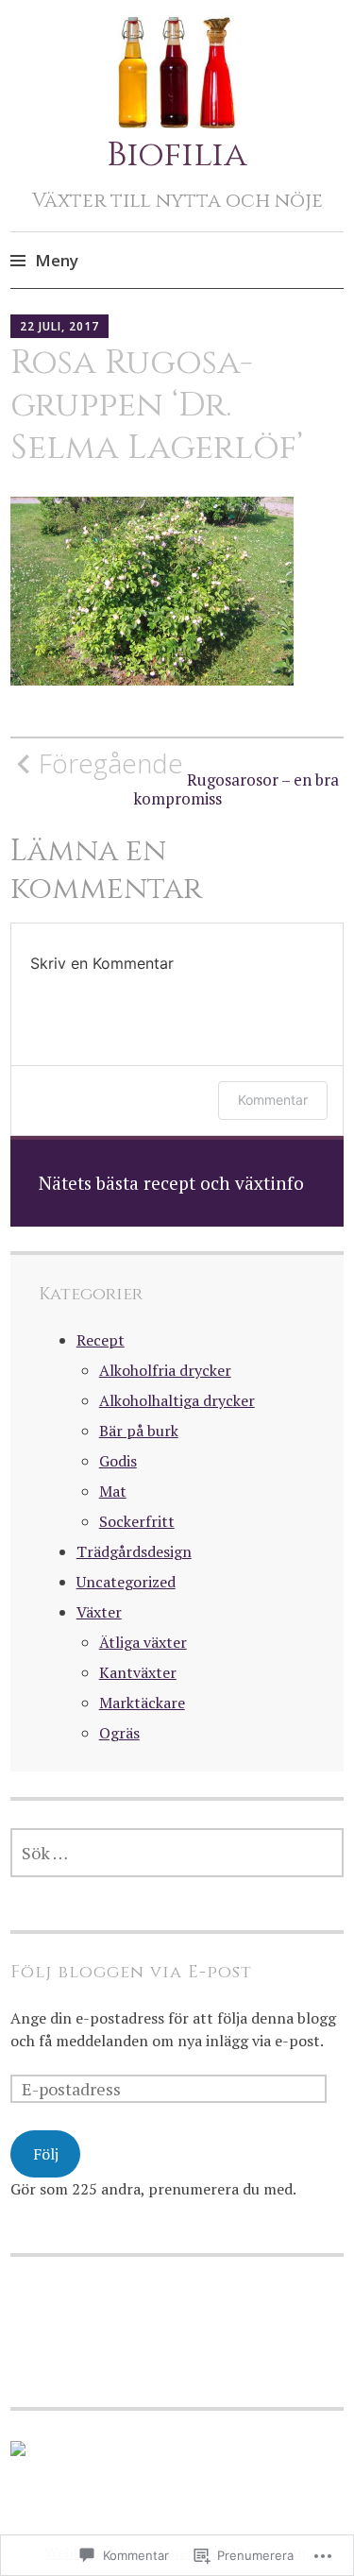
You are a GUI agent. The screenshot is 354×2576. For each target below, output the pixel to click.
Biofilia (177, 155)
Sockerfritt (137, 1521)
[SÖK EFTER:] (177, 1853)
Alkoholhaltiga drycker (177, 1400)
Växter (99, 1612)
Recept (101, 1340)
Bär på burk (139, 1431)
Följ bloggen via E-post (131, 1972)
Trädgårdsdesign (134, 1551)
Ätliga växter (143, 1642)
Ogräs (119, 1733)
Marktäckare (142, 1703)
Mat (113, 1491)
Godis (118, 1461)
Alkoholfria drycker (165, 1370)
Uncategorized (126, 1582)
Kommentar (273, 1100)
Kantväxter (138, 1672)
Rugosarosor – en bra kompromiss (189, 778)
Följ (46, 2154)
